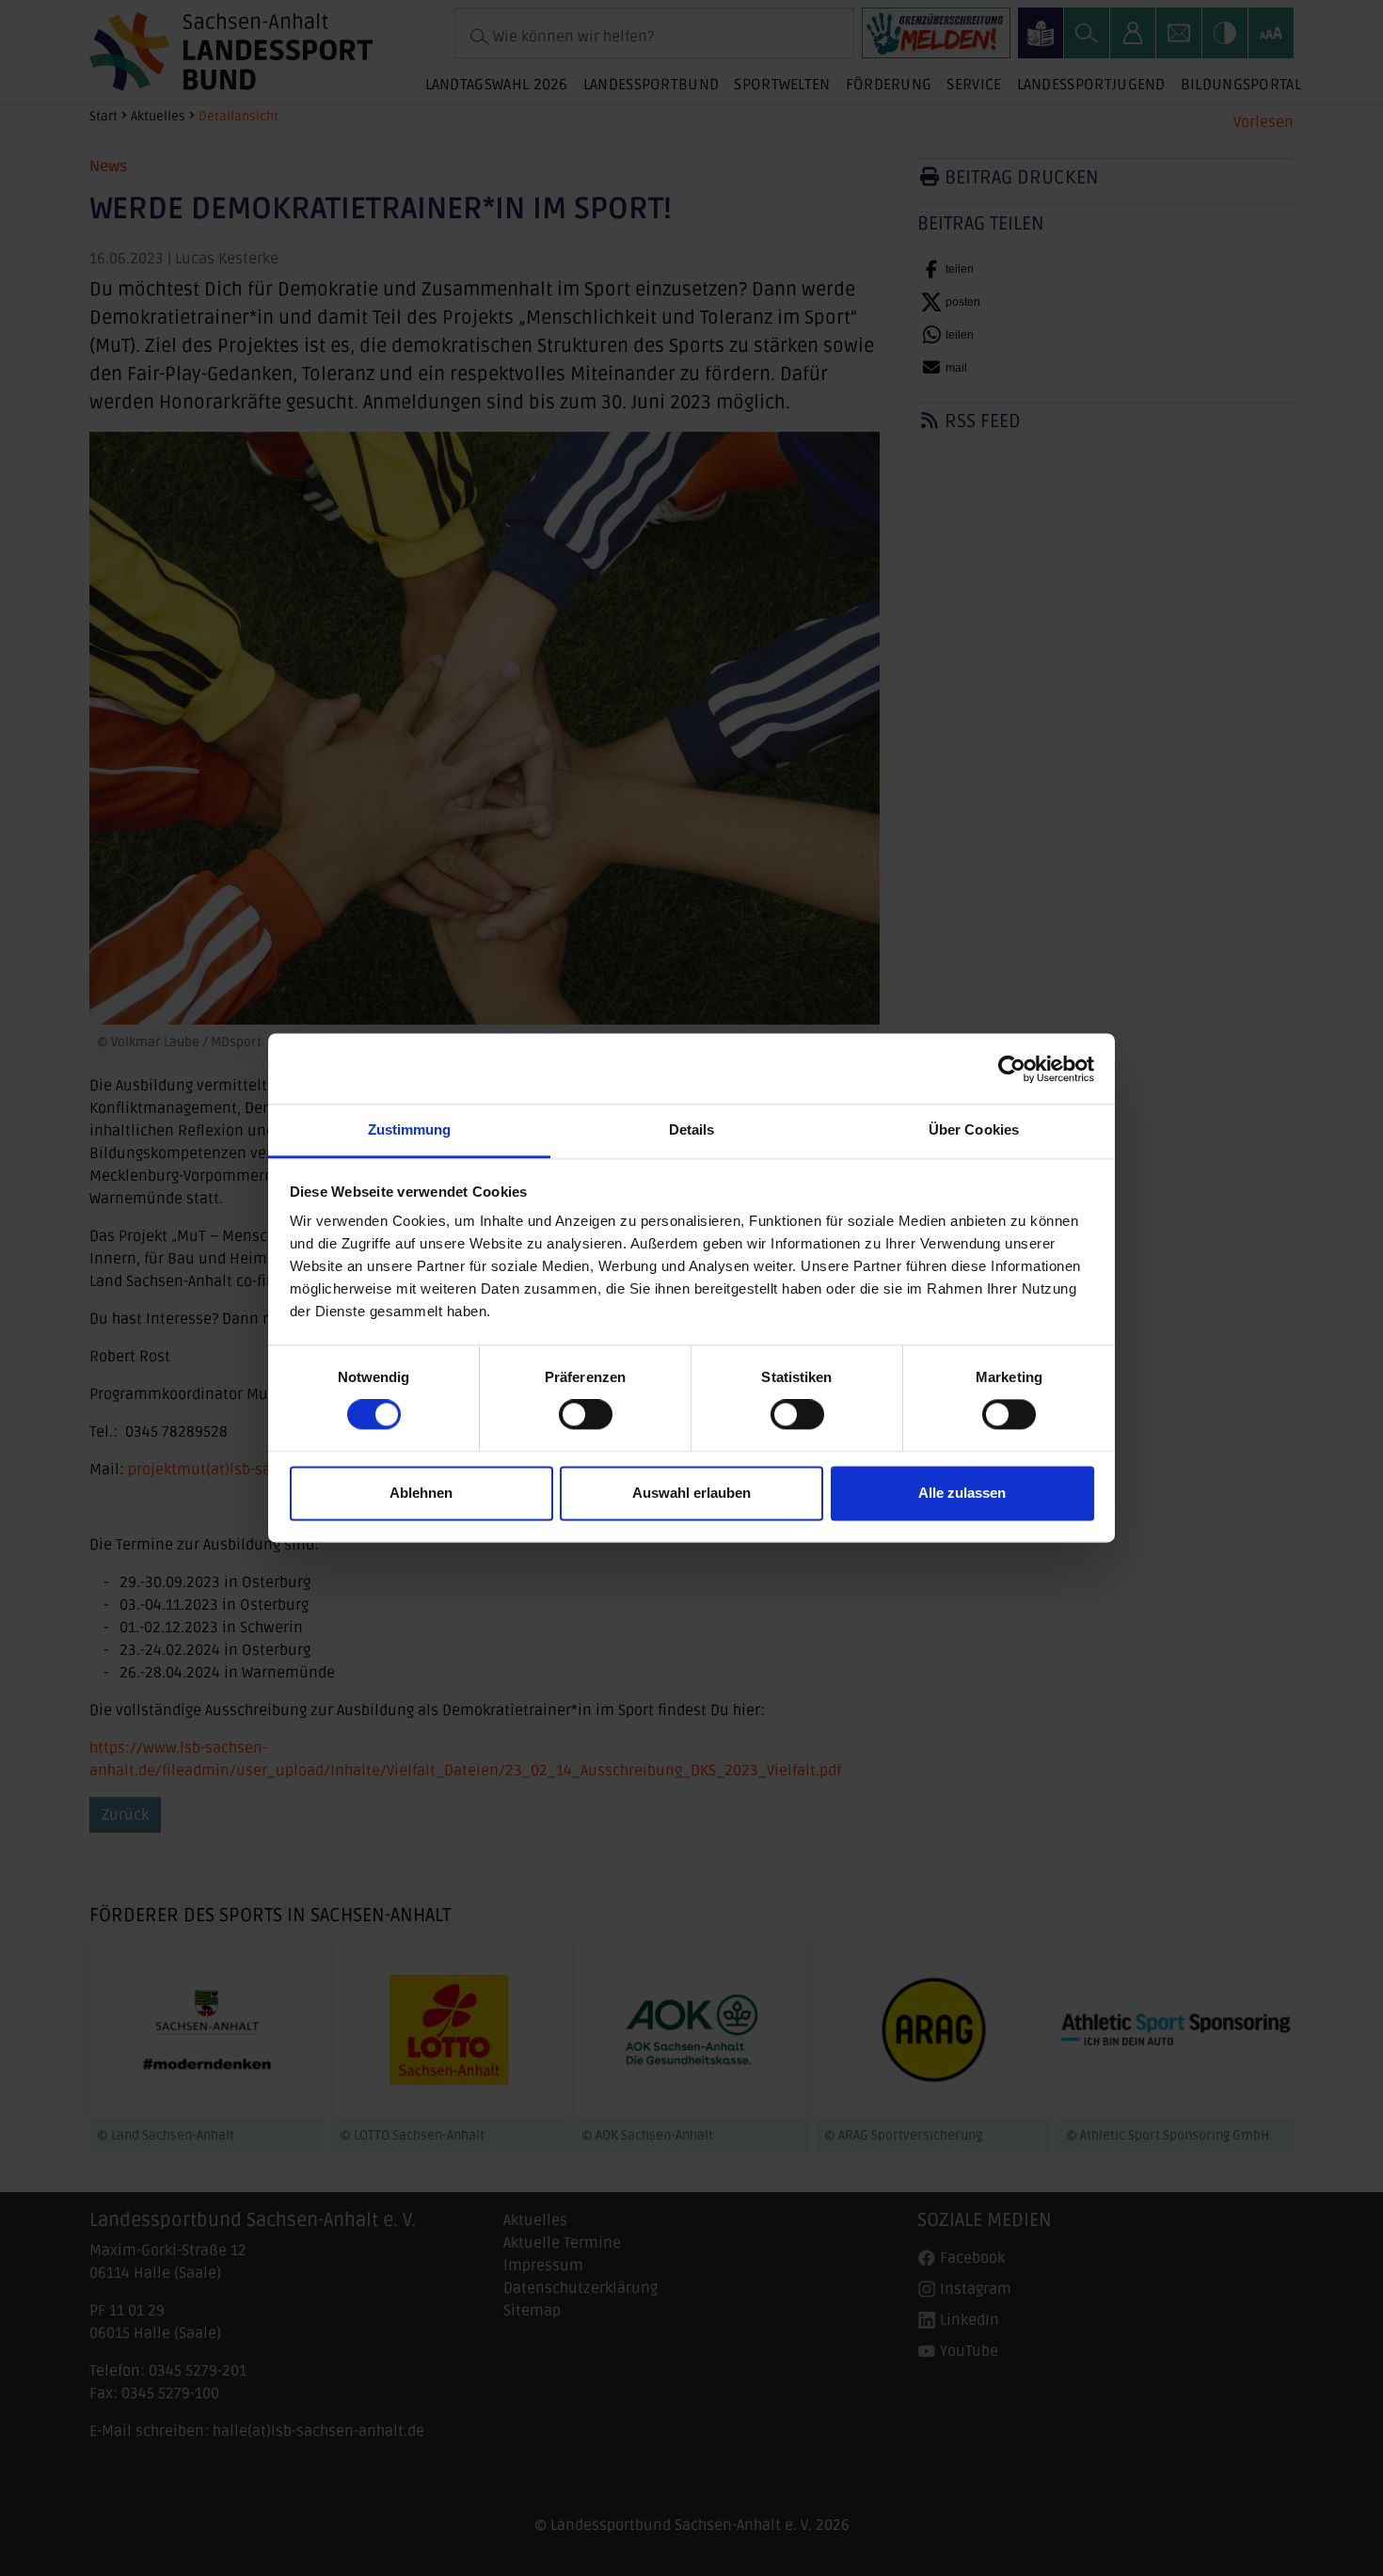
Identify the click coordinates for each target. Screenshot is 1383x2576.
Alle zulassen (962, 1493)
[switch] (586, 1415)
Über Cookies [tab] (974, 1129)
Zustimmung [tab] (410, 1129)
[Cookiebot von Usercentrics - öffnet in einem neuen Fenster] (1012, 1069)
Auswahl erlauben (691, 1493)
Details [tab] (692, 1129)
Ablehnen (421, 1493)
